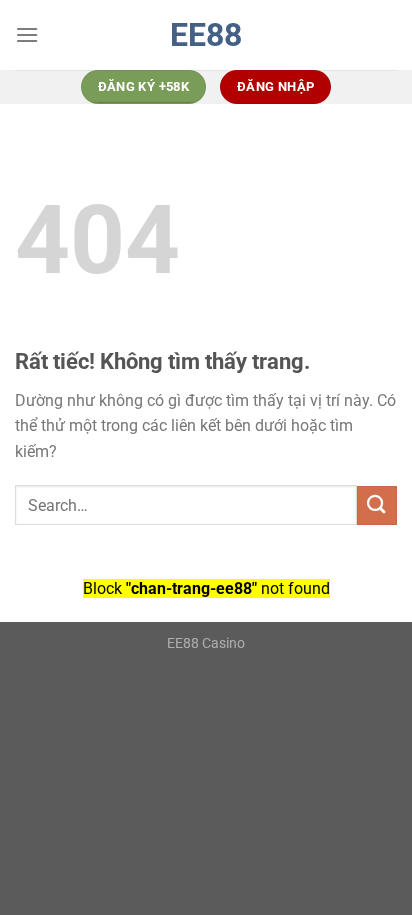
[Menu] (27, 34)
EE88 (206, 35)
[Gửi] (377, 505)
